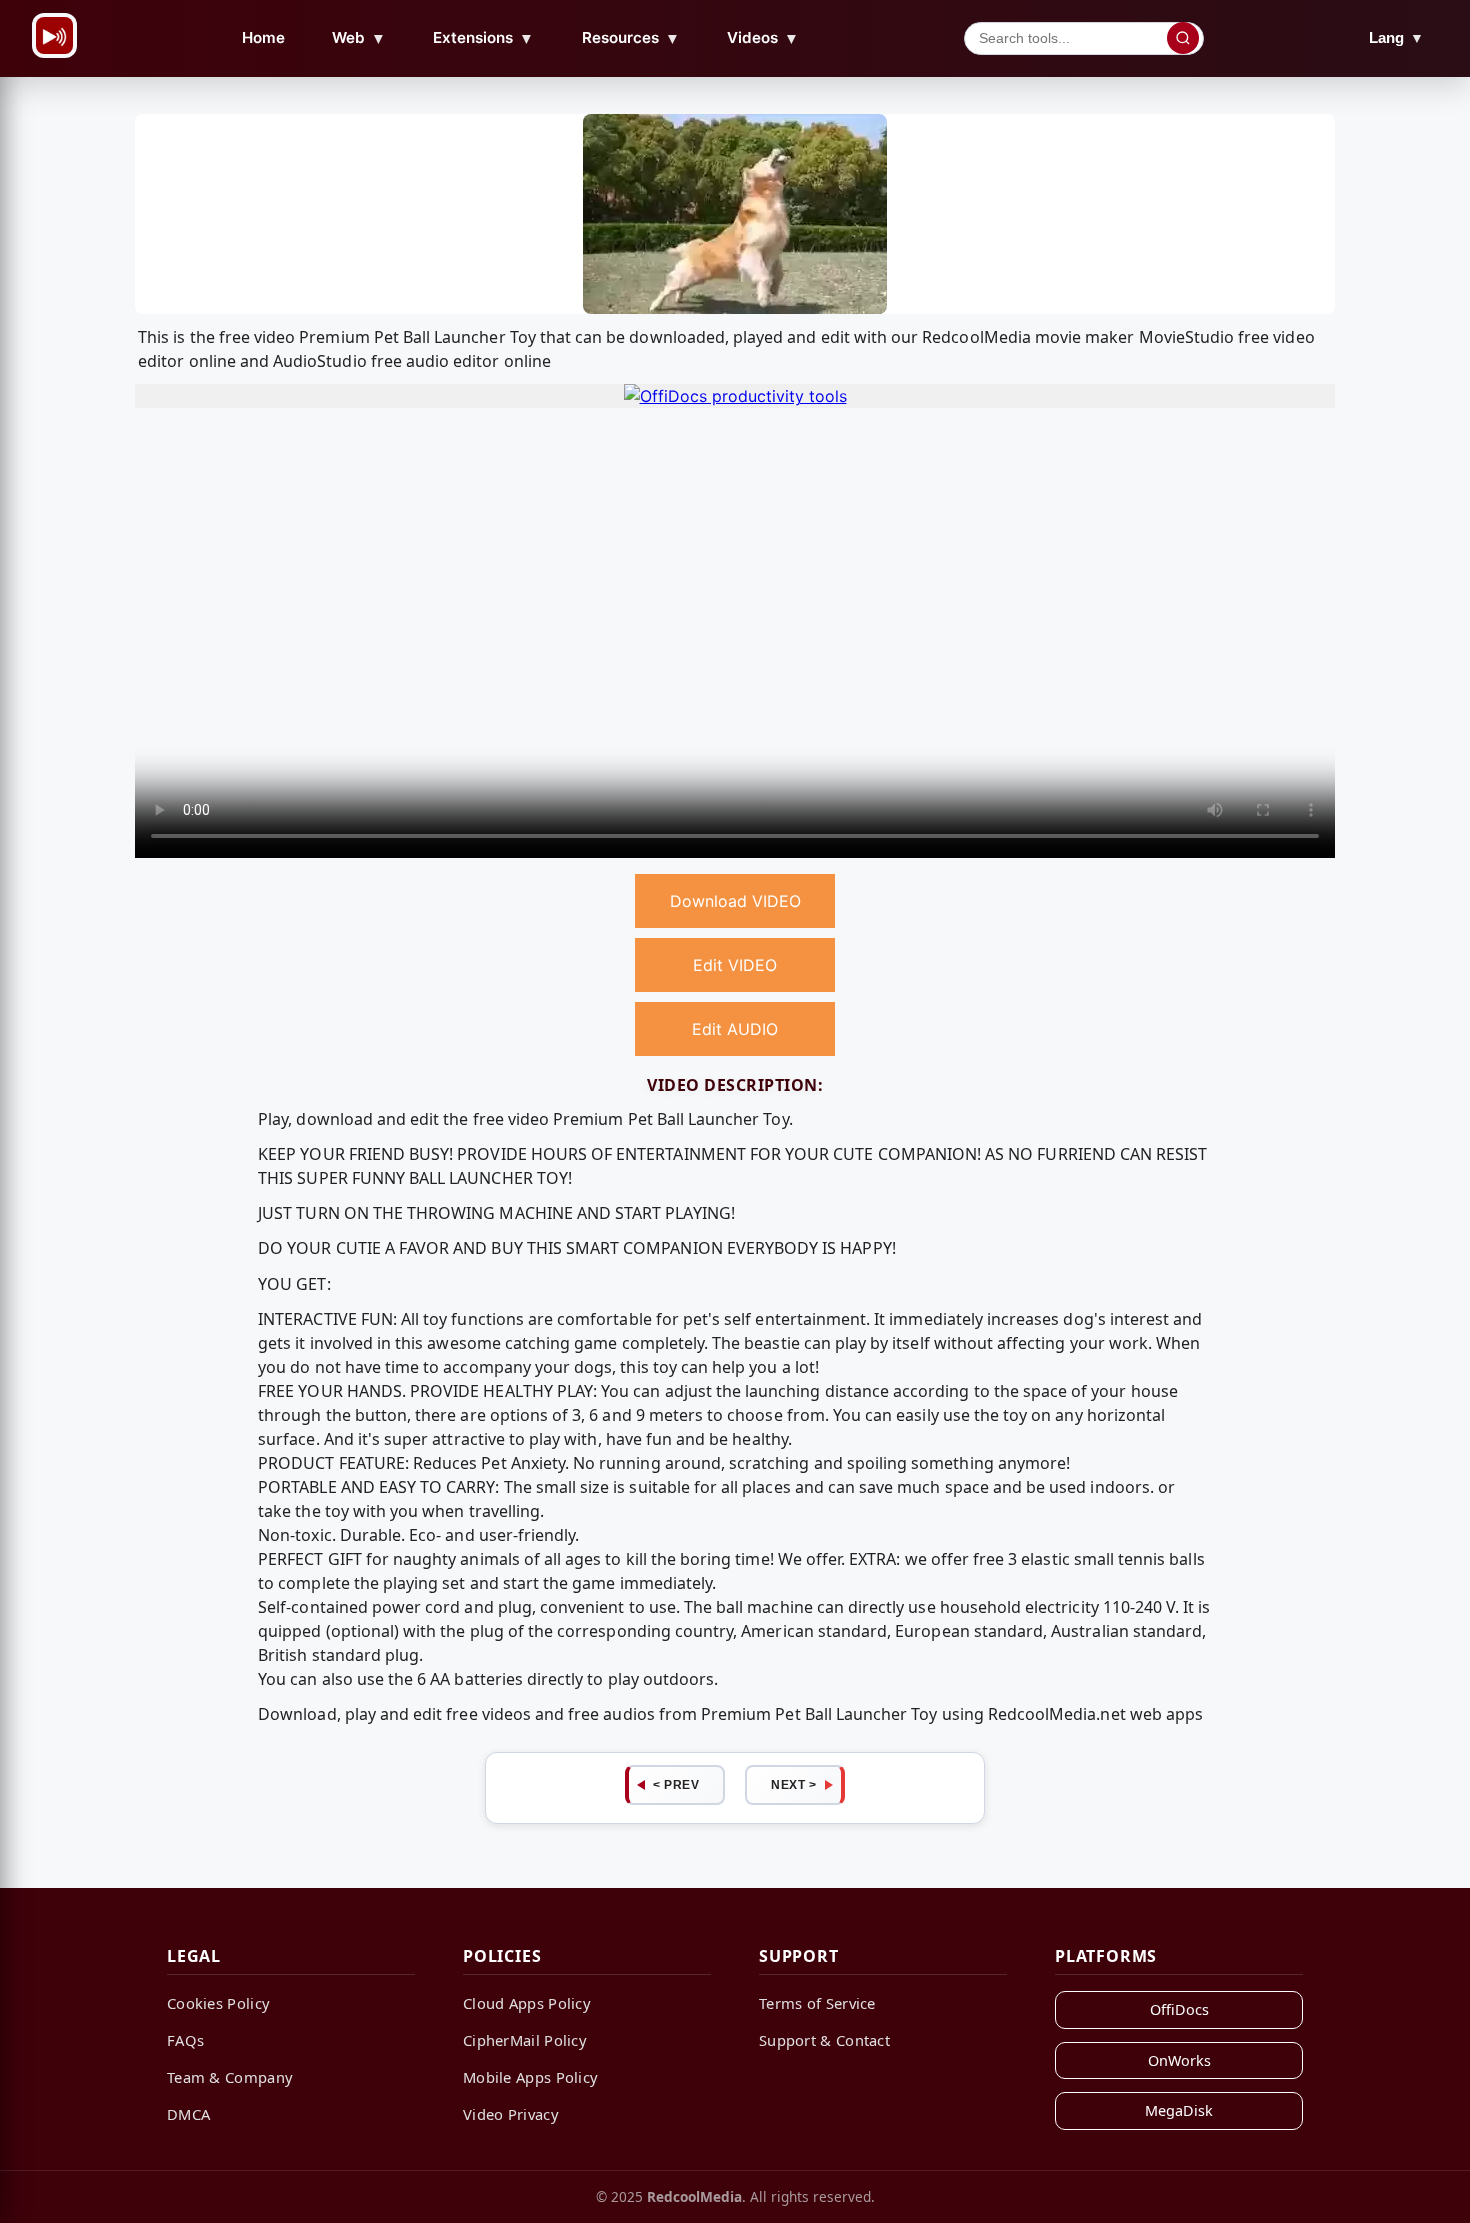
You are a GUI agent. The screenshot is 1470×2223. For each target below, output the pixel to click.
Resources (631, 38)
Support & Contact (824, 2040)
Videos (763, 38)
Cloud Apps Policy (527, 2003)
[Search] (1183, 38)
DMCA (188, 2114)
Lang (1396, 37)
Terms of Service (817, 2003)
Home (263, 37)
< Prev (676, 1785)
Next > (793, 1785)
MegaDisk (1179, 2110)
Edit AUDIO (735, 1029)
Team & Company (230, 2077)
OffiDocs (1179, 2009)
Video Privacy (511, 2114)
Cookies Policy (218, 2003)
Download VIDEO (735, 901)
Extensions (483, 38)
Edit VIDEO (735, 965)
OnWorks (1179, 2060)
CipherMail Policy (525, 2040)
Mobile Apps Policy (530, 2077)
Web (359, 38)
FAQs (185, 2040)
